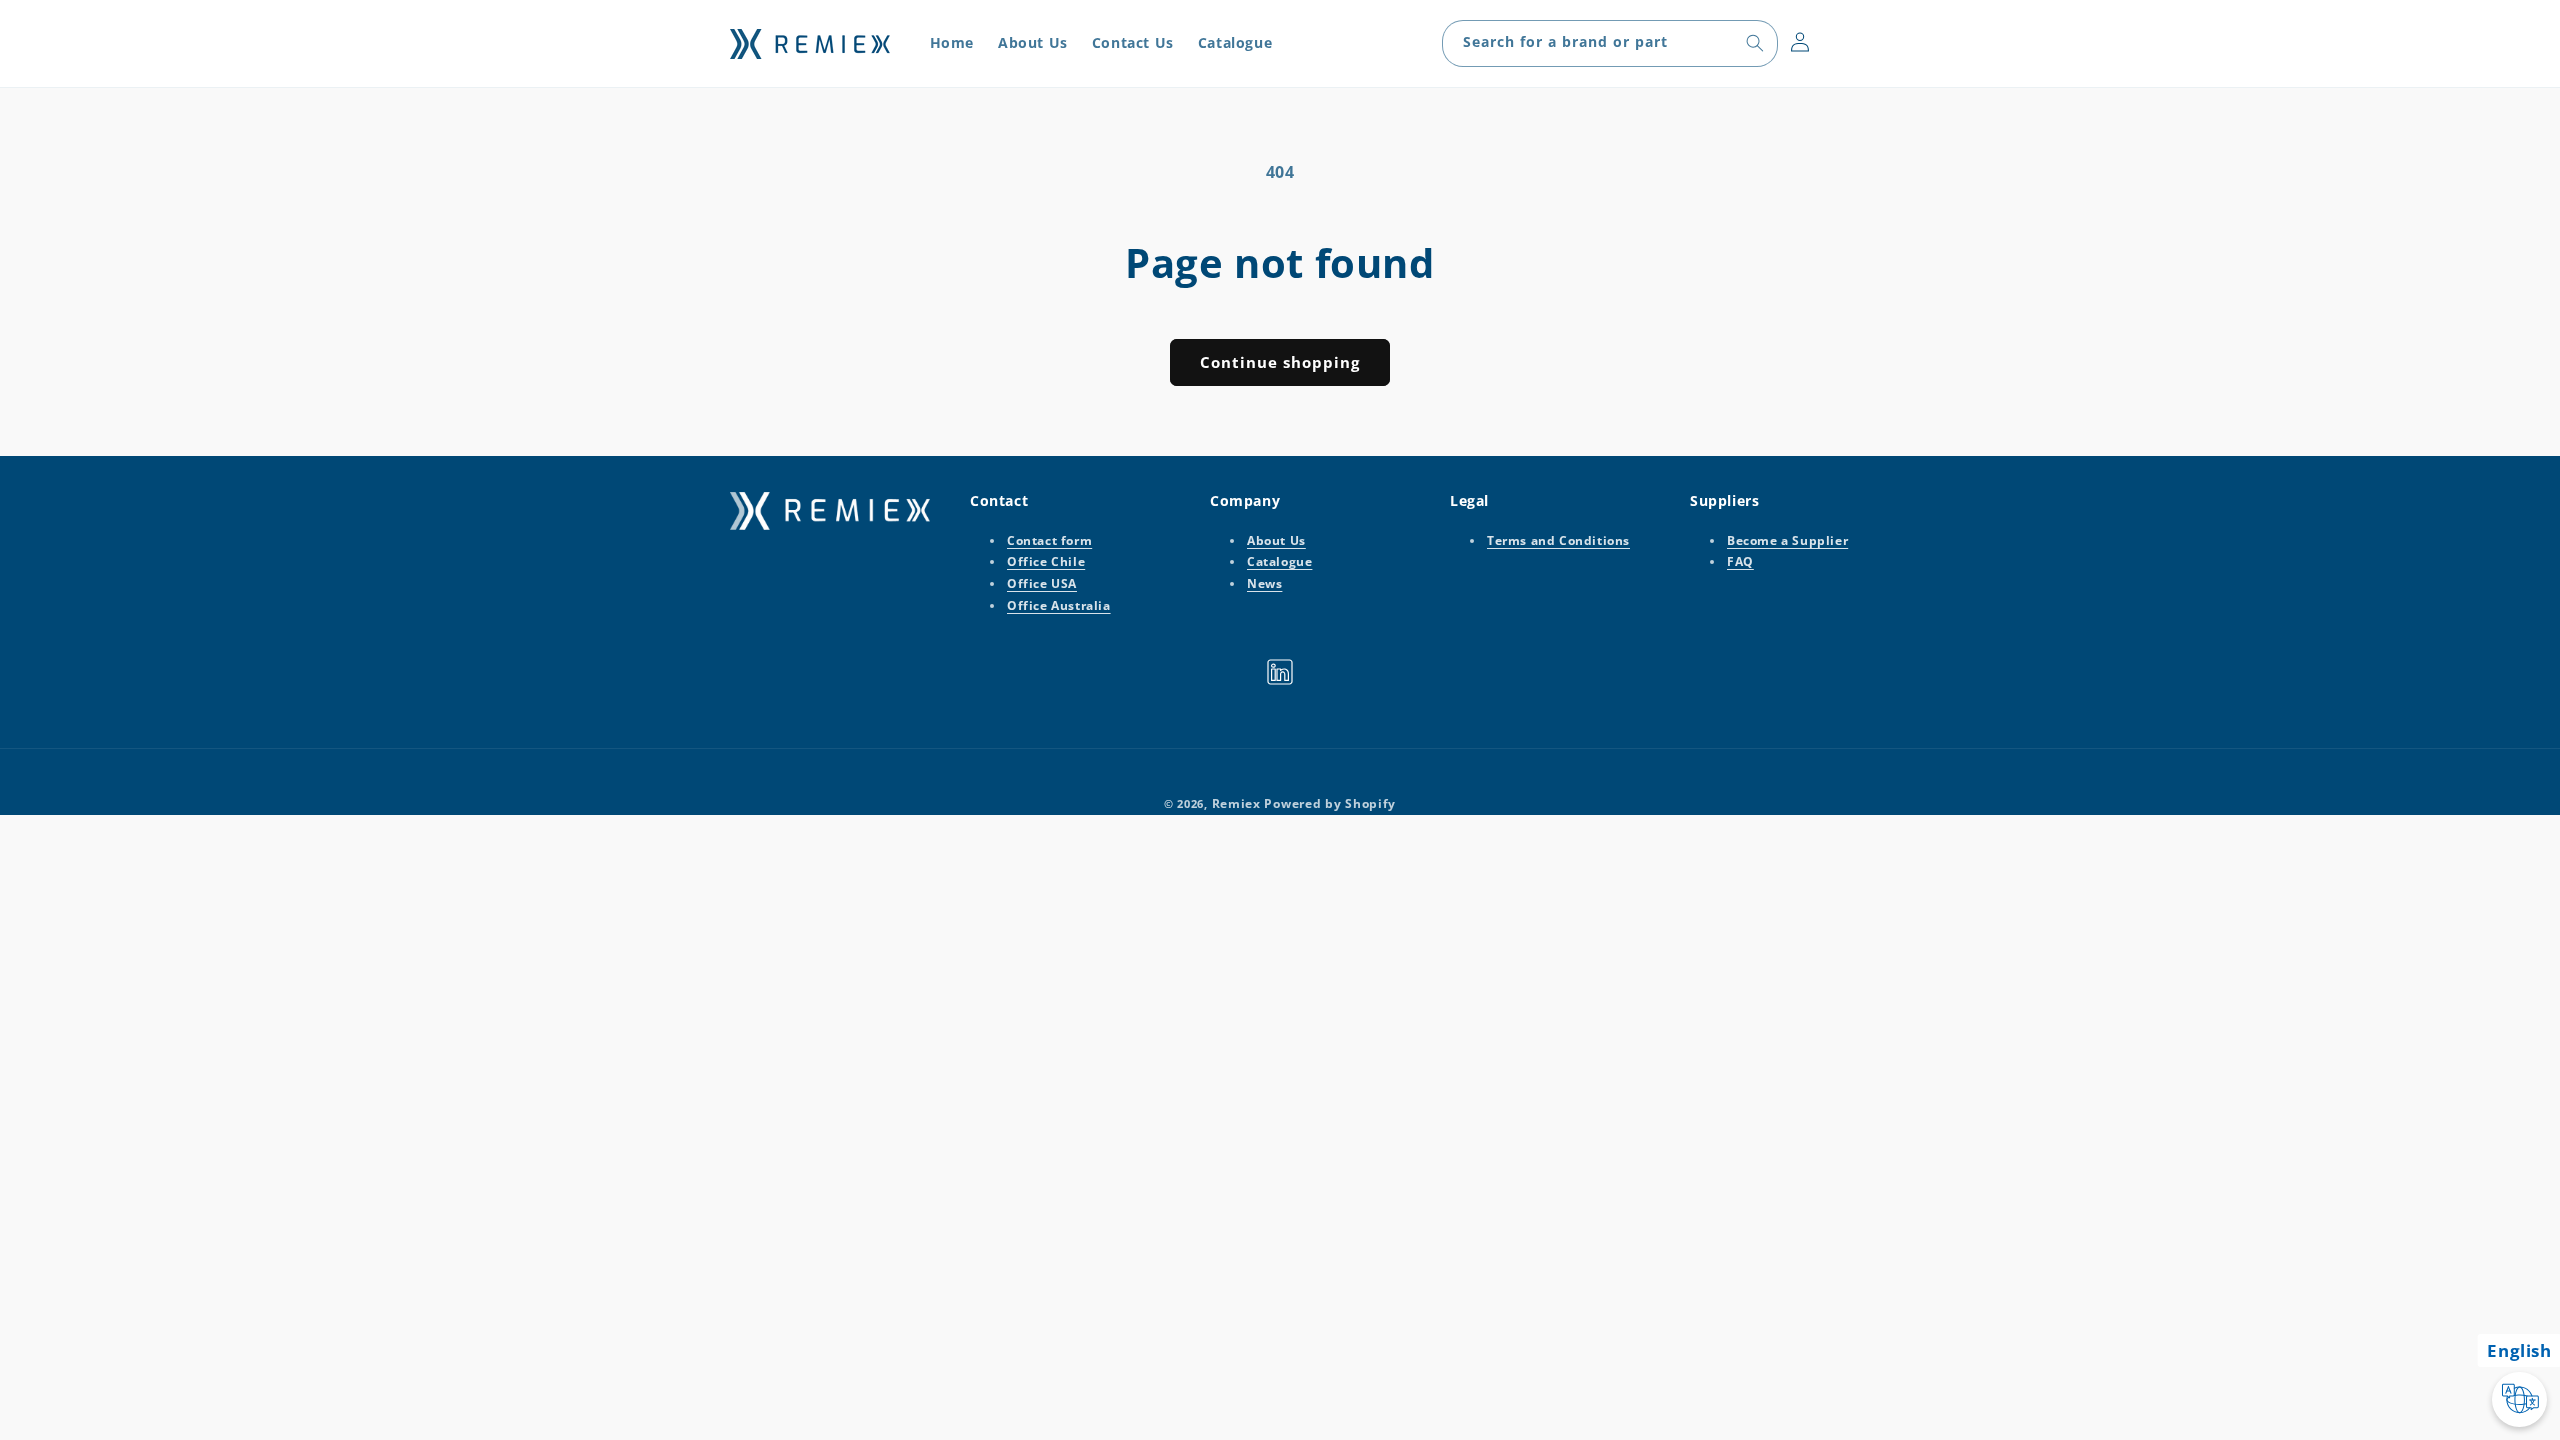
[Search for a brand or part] (1755, 43)
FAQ (1740, 562)
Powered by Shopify (1330, 803)
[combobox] (1610, 43)
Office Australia (1059, 605)
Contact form (1049, 540)
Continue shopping (1280, 362)
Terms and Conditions (1558, 540)
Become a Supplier (1787, 540)
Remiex (1236, 803)
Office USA (1042, 583)
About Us (1276, 540)
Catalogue (1279, 562)
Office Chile (1046, 562)
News (1264, 583)
